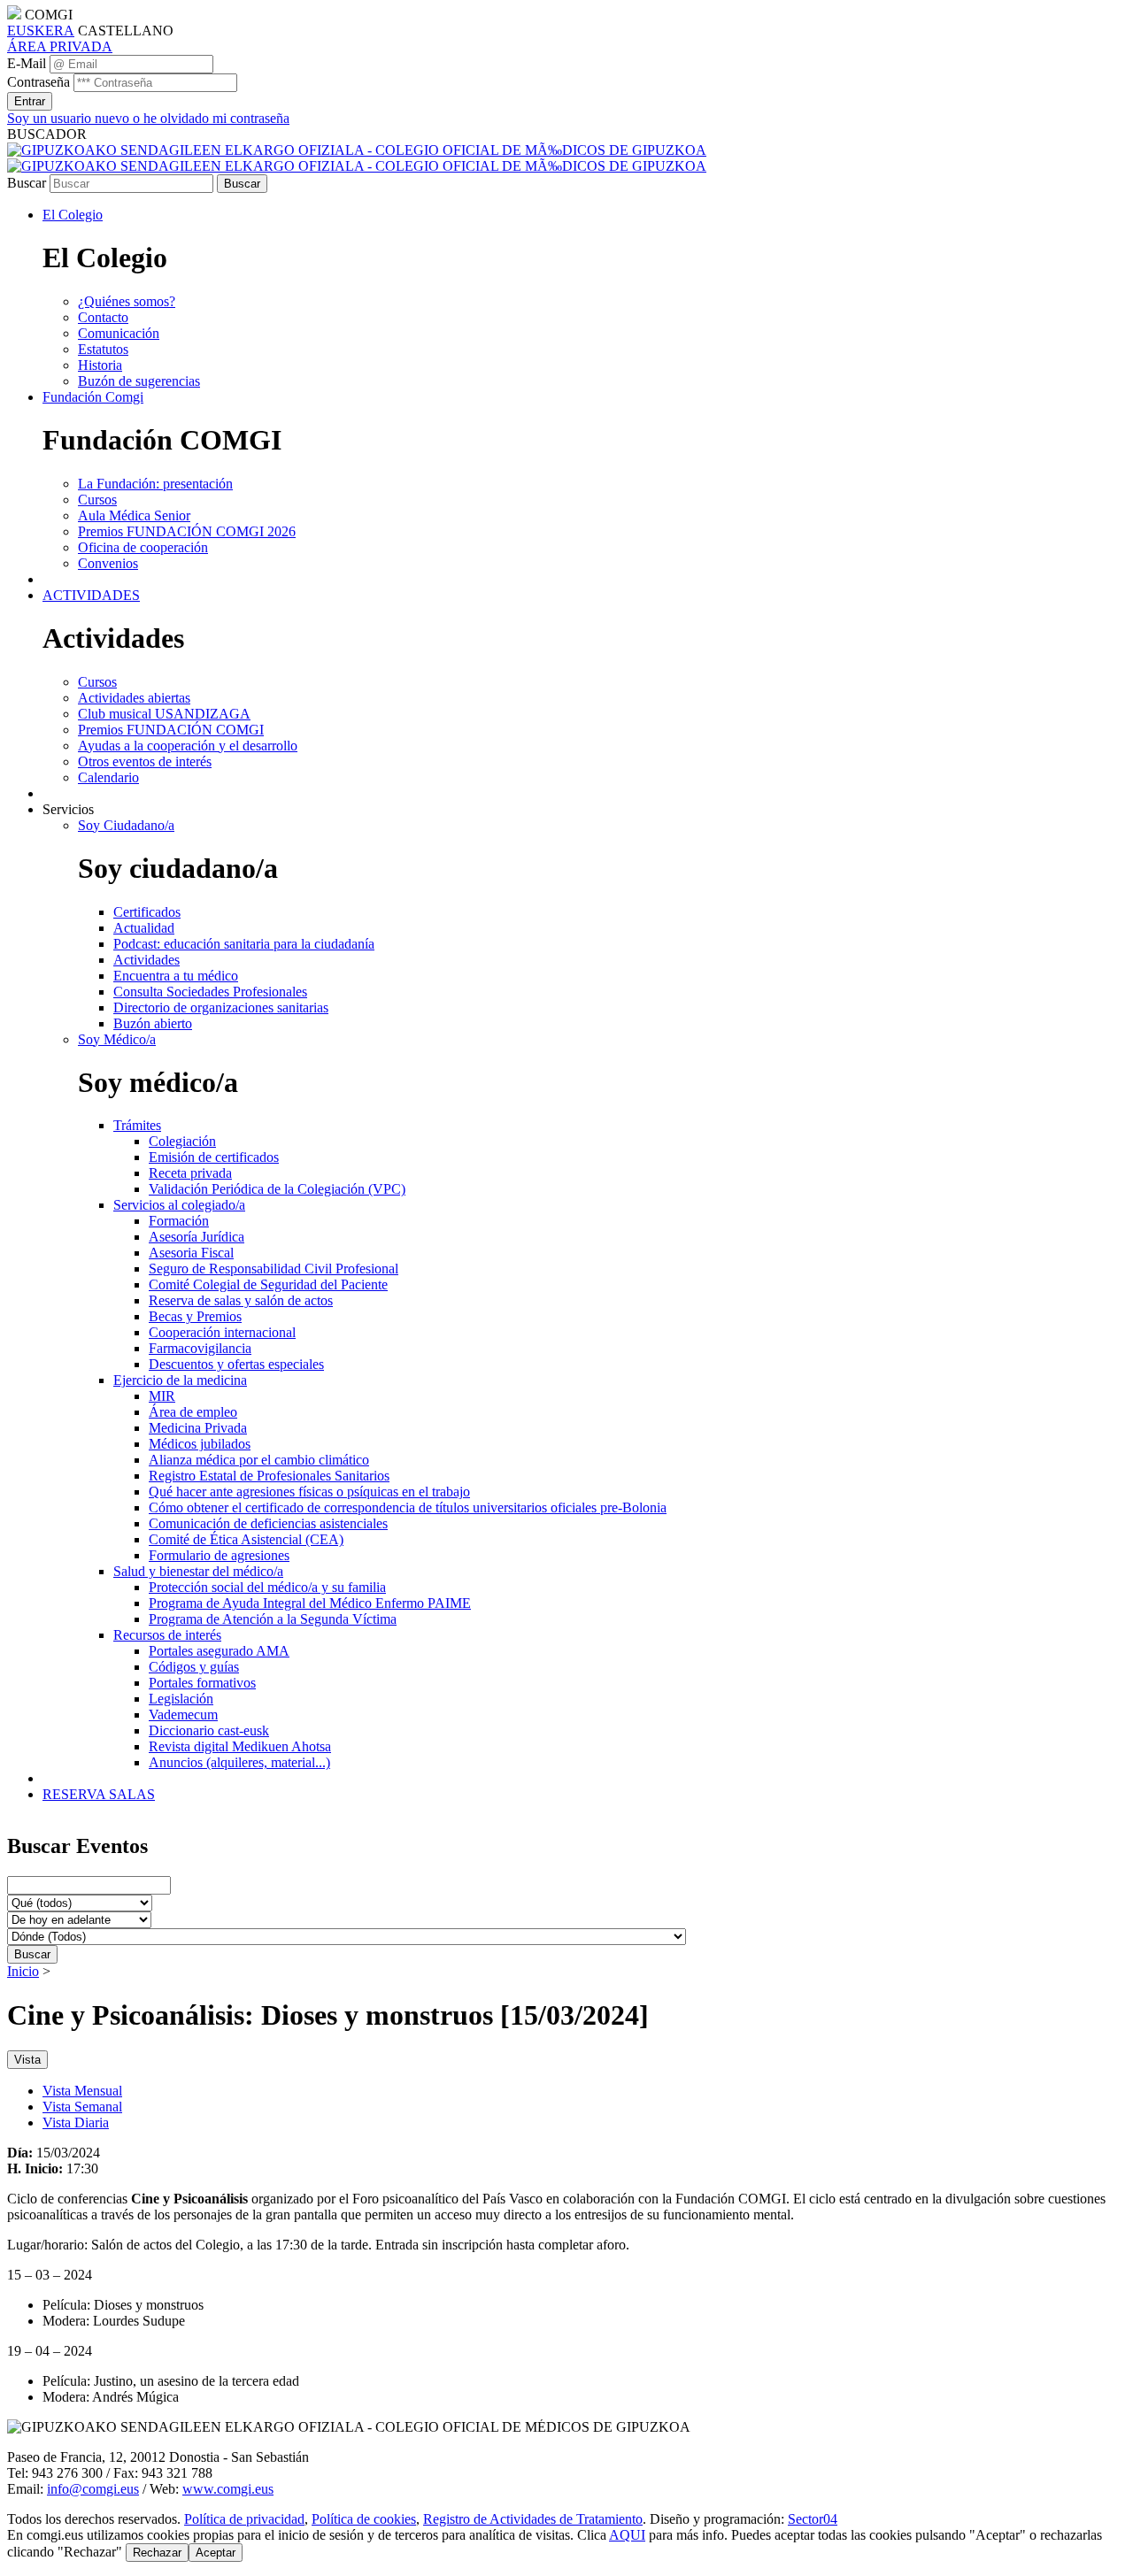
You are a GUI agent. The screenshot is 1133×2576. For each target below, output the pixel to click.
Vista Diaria (76, 2122)
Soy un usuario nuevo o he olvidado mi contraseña (148, 118)
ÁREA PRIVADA (60, 46)
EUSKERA (41, 31)
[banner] (357, 158)
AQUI (627, 2535)
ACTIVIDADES (91, 595)
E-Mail (27, 63)
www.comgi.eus (228, 2489)
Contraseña (39, 82)
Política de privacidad (244, 2519)
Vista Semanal (82, 2107)
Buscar (27, 183)
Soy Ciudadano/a (126, 825)
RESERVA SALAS (99, 1794)
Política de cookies (364, 2519)
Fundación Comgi (93, 397)
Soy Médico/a (117, 1039)
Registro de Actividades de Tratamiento (533, 2519)
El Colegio (73, 215)
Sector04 (813, 2519)
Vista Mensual (82, 2091)
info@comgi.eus (93, 2489)
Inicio (23, 1971)
